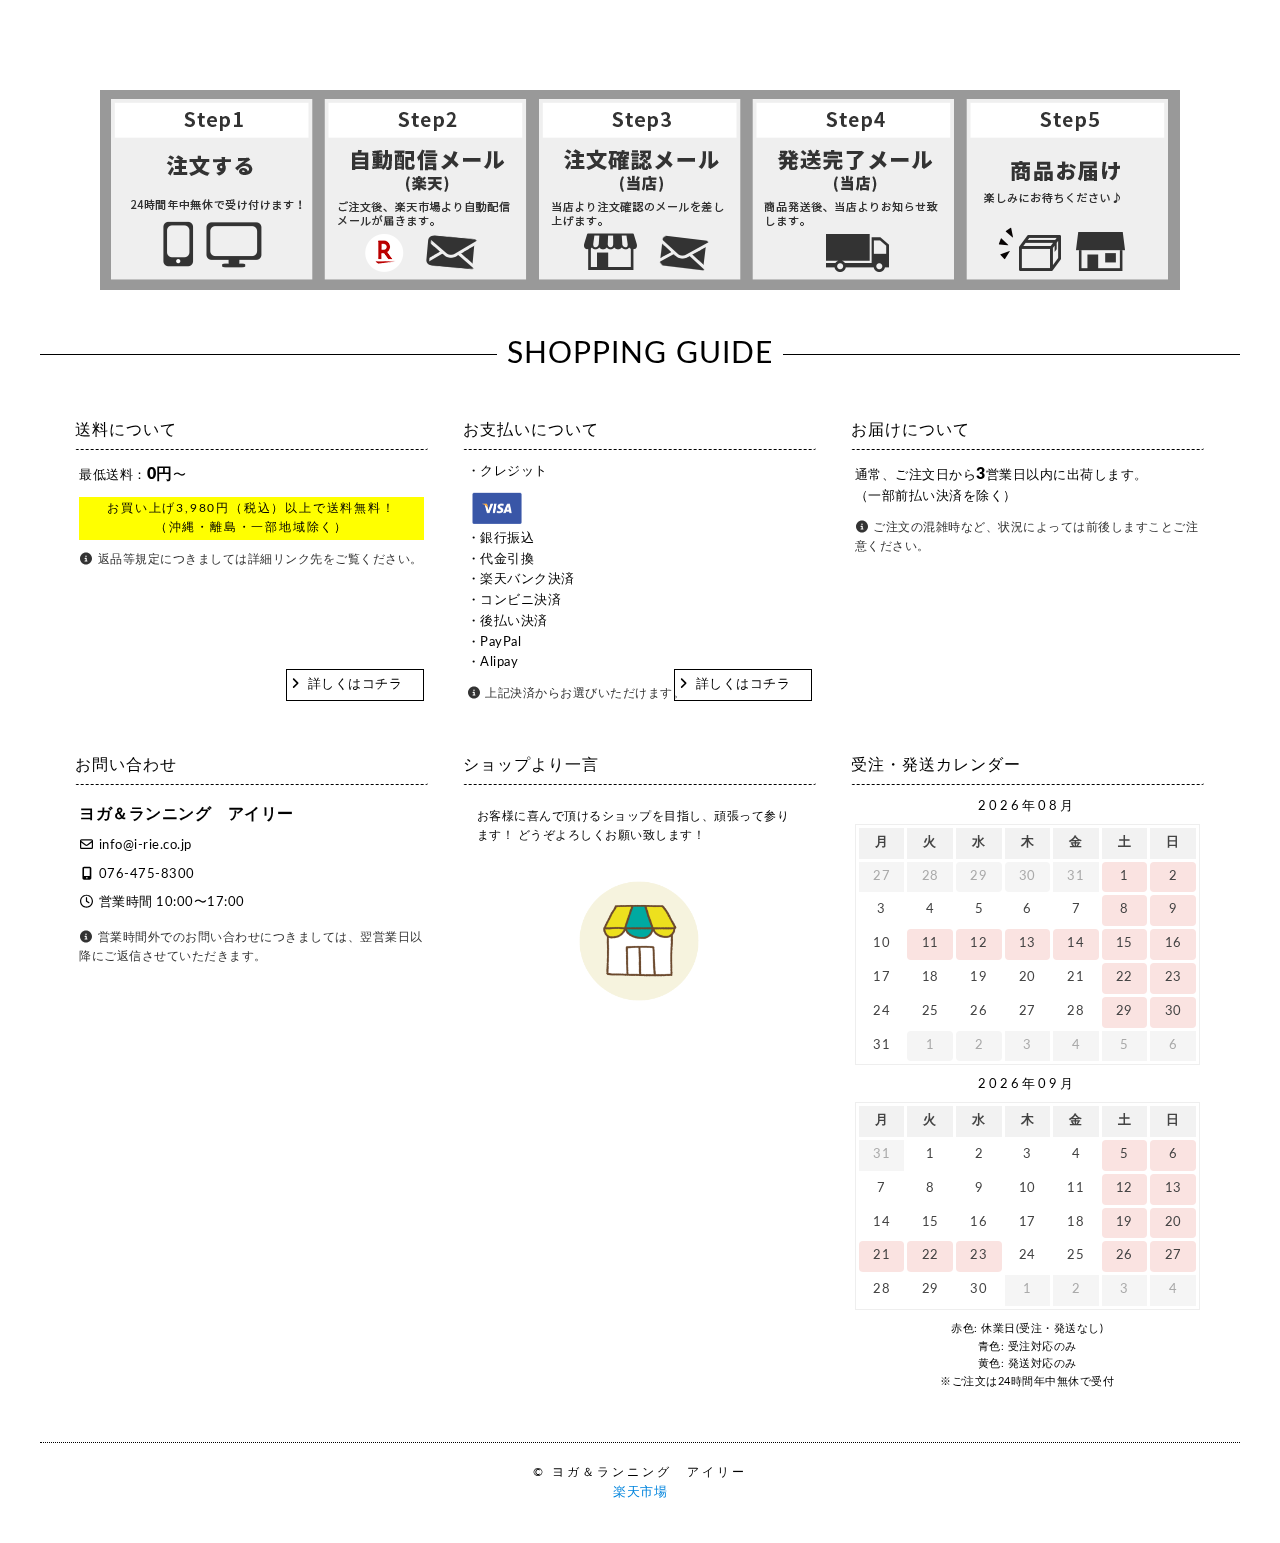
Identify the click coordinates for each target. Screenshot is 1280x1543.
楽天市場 (640, 1492)
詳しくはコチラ (355, 684)
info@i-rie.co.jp (145, 845)
